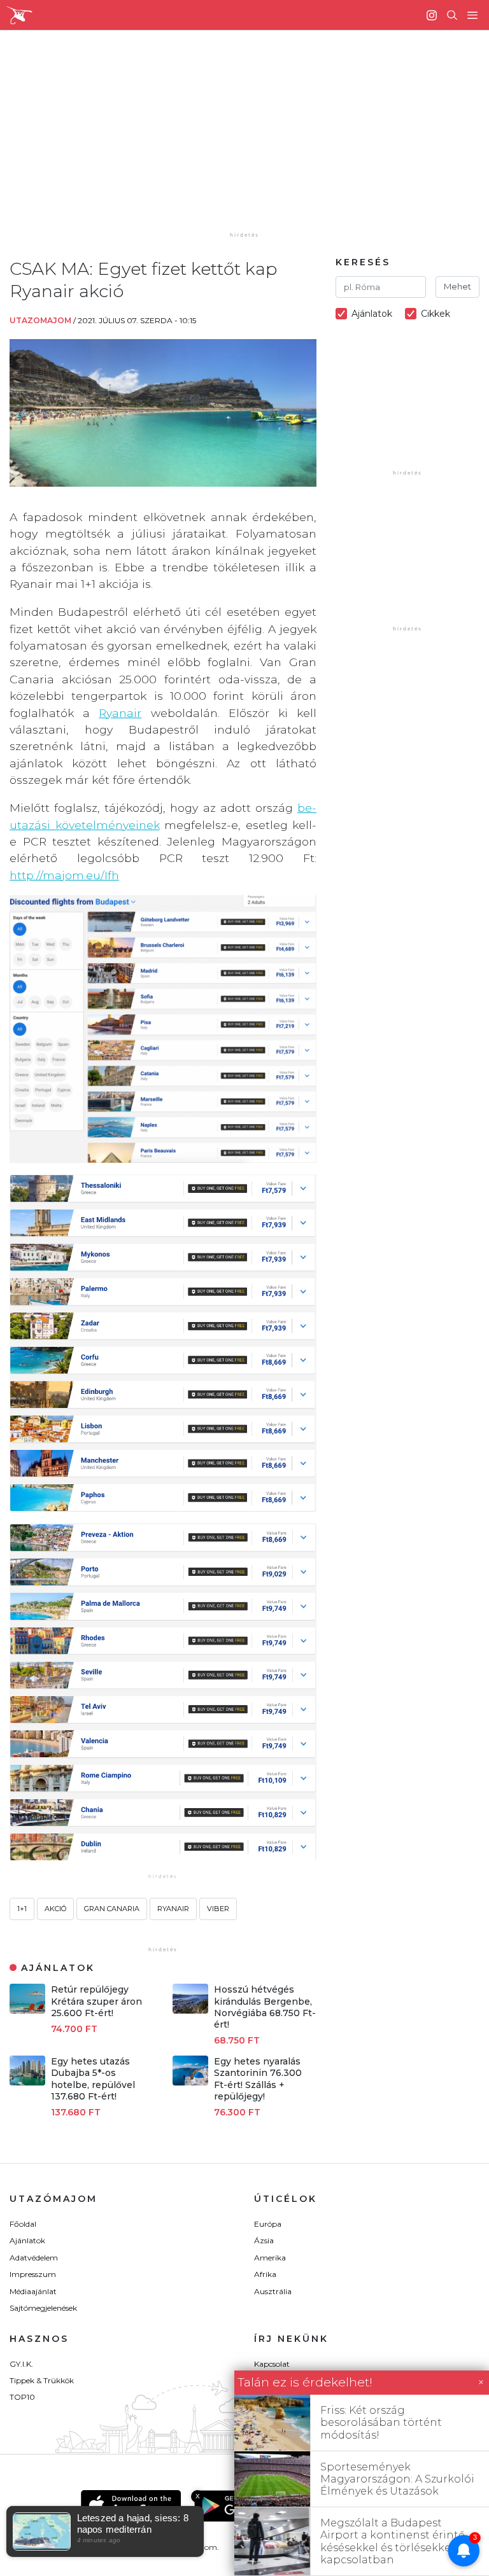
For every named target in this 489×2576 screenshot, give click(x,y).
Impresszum (33, 2274)
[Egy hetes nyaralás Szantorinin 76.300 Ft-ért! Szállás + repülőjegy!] (190, 2082)
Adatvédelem (34, 2258)
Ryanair (120, 713)
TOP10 (22, 2397)
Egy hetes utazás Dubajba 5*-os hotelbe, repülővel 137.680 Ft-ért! (93, 2079)
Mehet (457, 286)
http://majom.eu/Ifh (64, 875)
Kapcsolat (272, 2364)
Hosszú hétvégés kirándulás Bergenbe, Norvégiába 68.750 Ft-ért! (265, 2007)
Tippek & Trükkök (42, 2380)
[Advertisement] (255, 140)
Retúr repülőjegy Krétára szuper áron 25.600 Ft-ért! (96, 2001)
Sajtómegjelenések (43, 2308)
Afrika (265, 2274)
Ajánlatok (27, 2240)
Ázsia (264, 2240)
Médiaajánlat (33, 2291)
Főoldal (23, 2224)
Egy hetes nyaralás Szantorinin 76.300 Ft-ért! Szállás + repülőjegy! (258, 2079)
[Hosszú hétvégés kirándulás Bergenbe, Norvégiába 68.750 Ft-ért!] (190, 2010)
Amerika (270, 2258)
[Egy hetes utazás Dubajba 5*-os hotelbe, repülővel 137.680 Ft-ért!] (27, 2082)
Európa (268, 2224)
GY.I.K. (21, 2364)
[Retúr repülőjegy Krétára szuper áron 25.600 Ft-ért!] (27, 2010)
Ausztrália (273, 2291)
